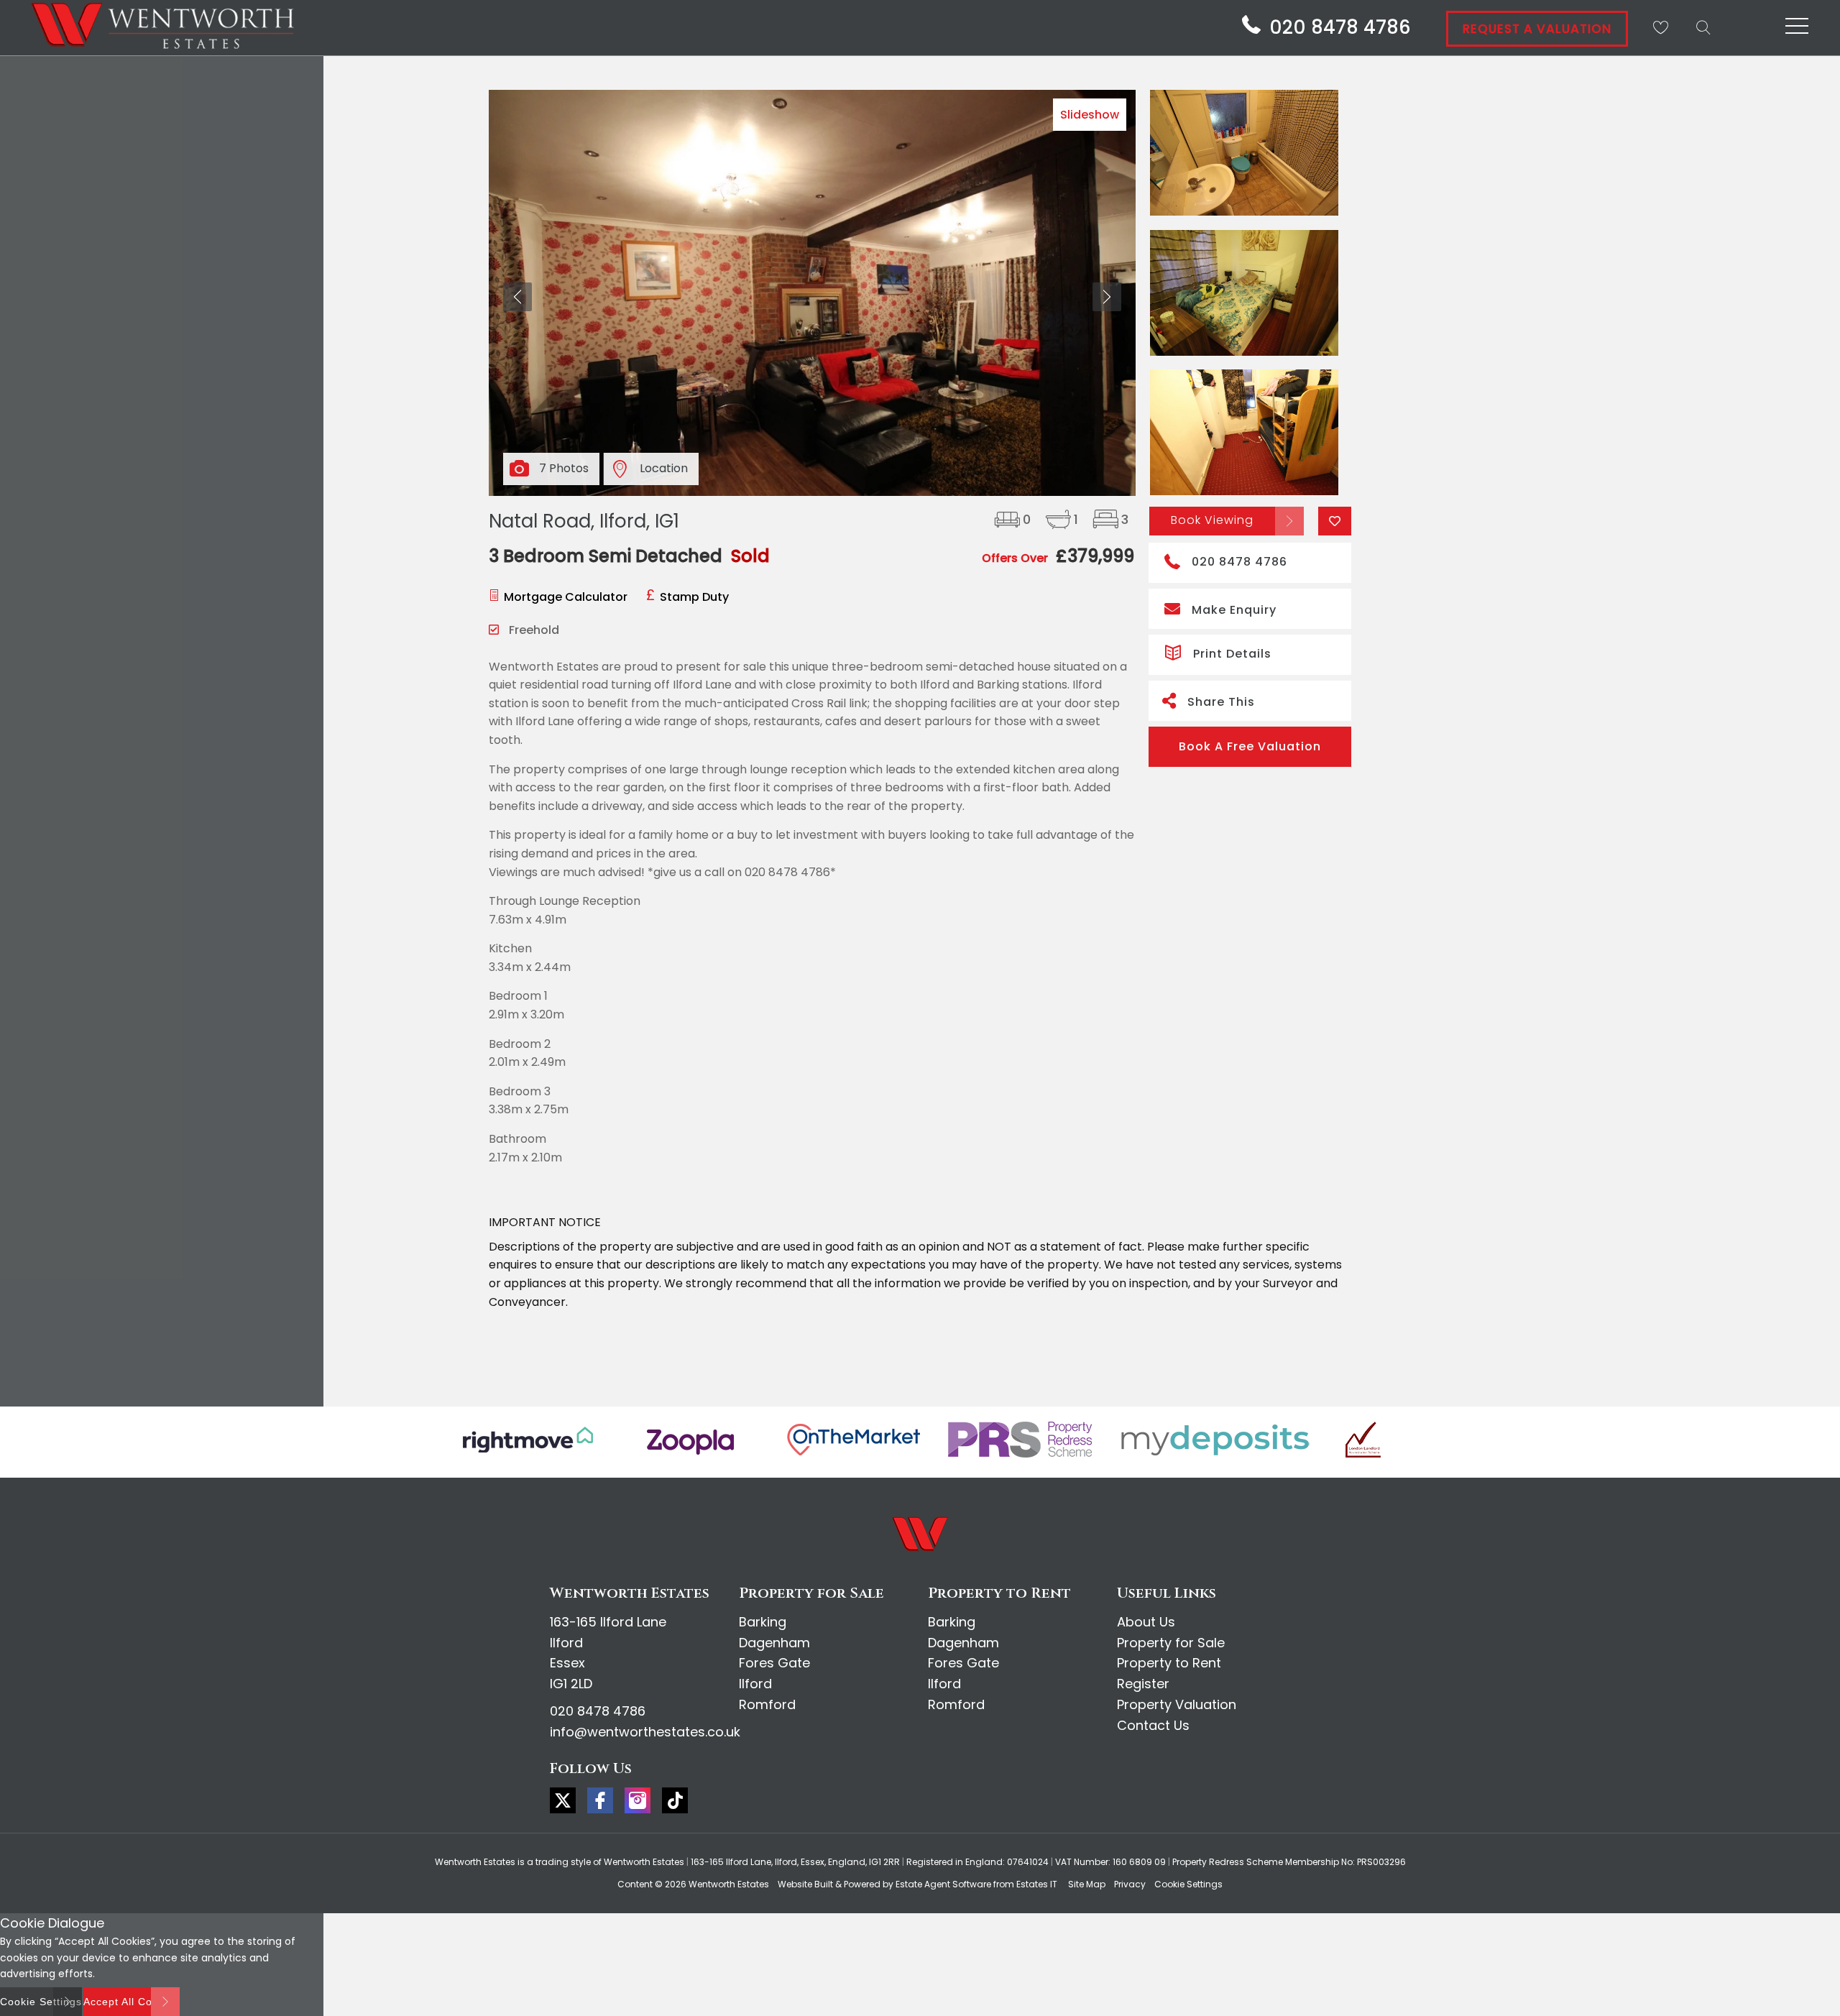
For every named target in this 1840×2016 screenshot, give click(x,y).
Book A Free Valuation (1250, 746)
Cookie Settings (1188, 1884)
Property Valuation (1177, 1704)
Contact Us (1153, 1725)
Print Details (1232, 654)
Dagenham (774, 1643)
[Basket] (1660, 27)
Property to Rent (1169, 1663)
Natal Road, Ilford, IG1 (584, 521)
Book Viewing (1212, 520)
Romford (767, 1704)
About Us (1146, 1622)
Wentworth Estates (729, 1884)
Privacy (1130, 1884)
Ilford (755, 1684)
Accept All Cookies (132, 2002)
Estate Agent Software (943, 1884)
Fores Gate (774, 1663)
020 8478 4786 (1239, 562)
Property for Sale (1171, 1643)
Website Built (805, 1884)
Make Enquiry (1234, 610)
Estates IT (1037, 1884)
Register (1143, 1684)
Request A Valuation (1537, 29)
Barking (763, 1622)
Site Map (1087, 1884)
